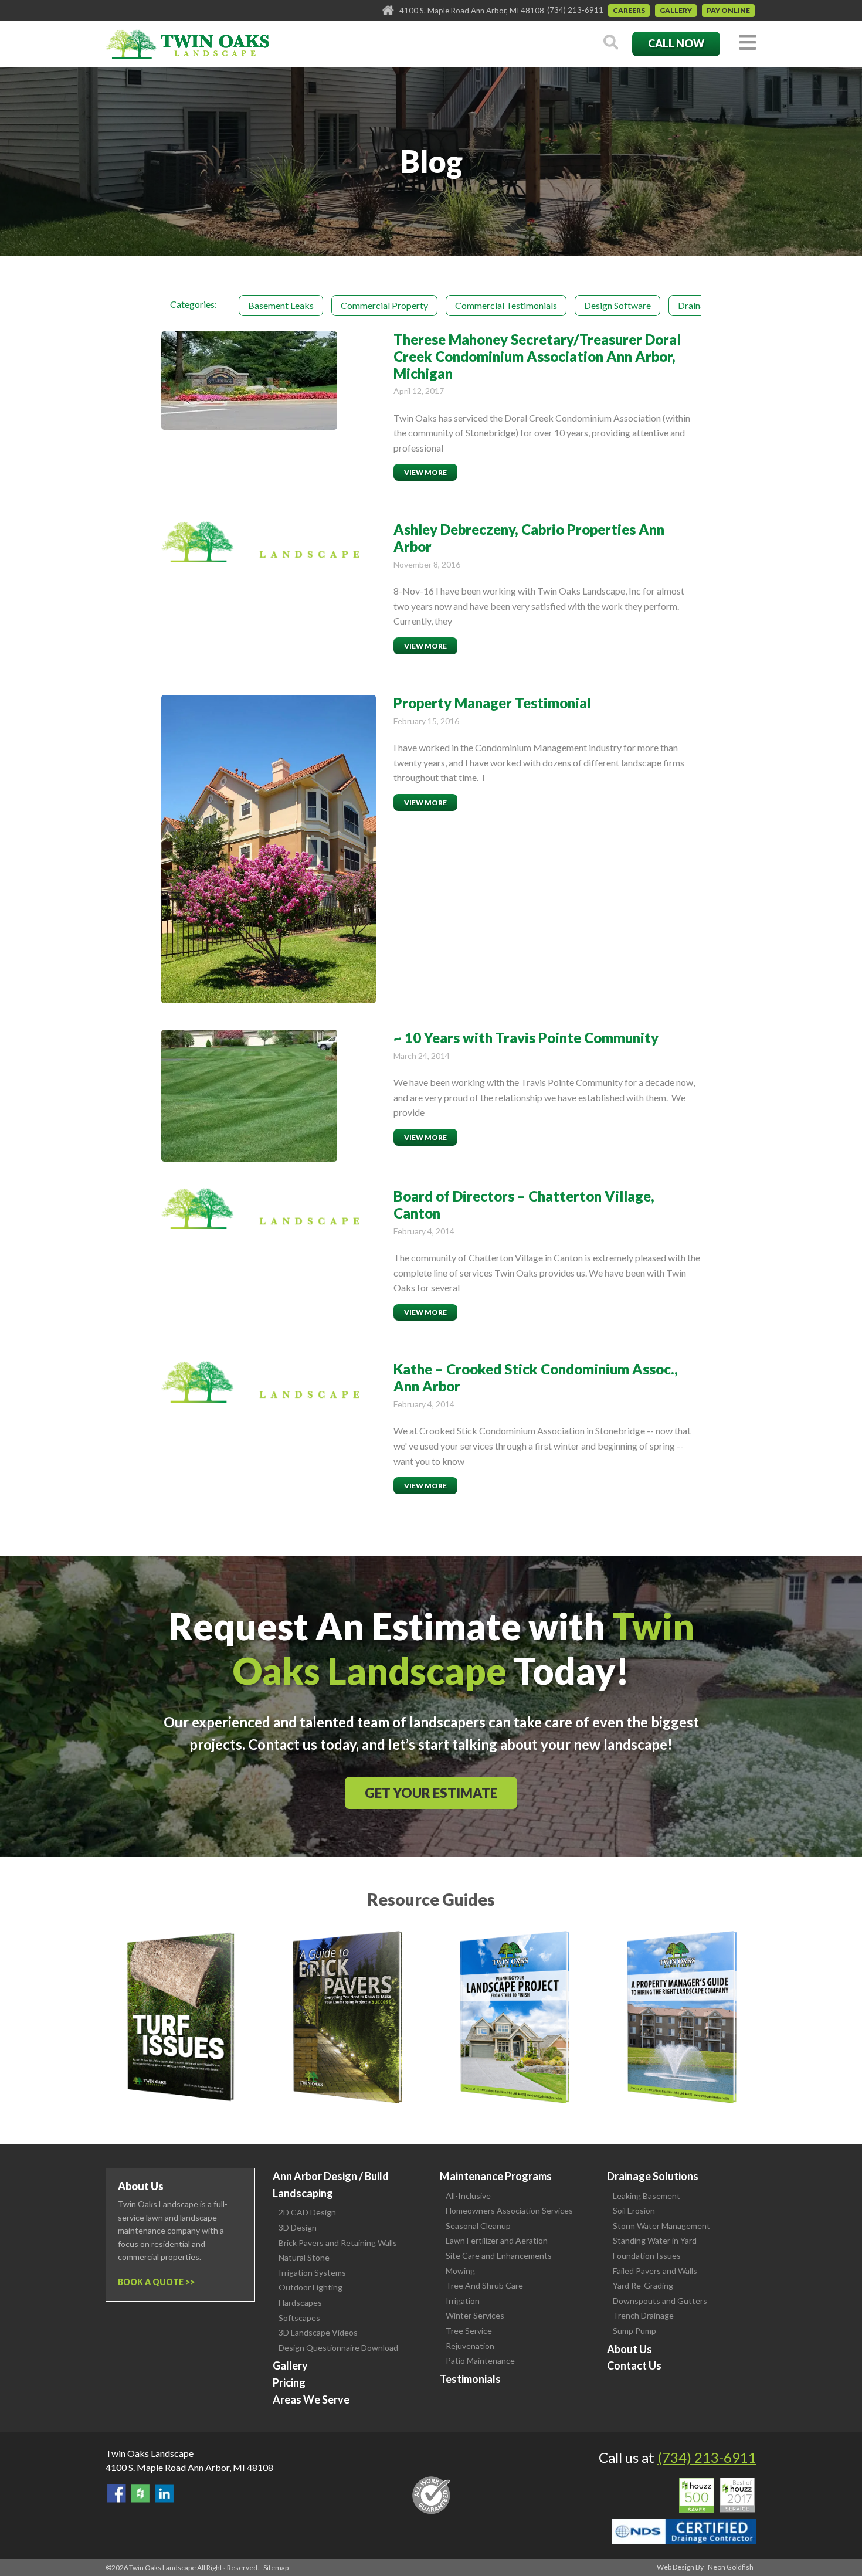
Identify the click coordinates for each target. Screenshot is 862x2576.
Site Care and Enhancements (499, 2256)
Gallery (676, 10)
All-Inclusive (468, 2196)
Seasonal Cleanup (478, 2226)
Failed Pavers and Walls (655, 2271)
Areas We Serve (311, 2399)
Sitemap (276, 2567)
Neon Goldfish (731, 2567)
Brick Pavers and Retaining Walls (338, 2243)
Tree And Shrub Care (484, 2285)
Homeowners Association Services (509, 2210)
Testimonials (470, 2379)
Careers (629, 10)
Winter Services (475, 2315)
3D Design (298, 2227)
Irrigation (463, 2301)
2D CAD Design (307, 2212)
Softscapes (299, 2318)
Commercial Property (384, 305)
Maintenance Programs (496, 2176)
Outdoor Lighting (310, 2287)
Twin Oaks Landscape (150, 2453)
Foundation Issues (647, 2256)
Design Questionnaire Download (338, 2348)
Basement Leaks (281, 305)
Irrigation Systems (312, 2273)
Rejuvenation (470, 2346)
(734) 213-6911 (575, 10)
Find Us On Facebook (117, 2493)
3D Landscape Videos (318, 2332)
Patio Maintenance (480, 2361)
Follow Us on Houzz (141, 2493)
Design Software (617, 305)
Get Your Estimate (431, 1793)
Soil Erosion (634, 2210)
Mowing (460, 2271)
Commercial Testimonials (506, 305)
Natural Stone (304, 2257)
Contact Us (634, 2365)
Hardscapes (300, 2302)
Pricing (289, 2382)
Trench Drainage (643, 2315)
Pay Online (728, 10)
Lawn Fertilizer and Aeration (497, 2240)
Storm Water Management (661, 2226)
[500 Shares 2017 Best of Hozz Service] (717, 2496)
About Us (629, 2349)
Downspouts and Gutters (660, 2301)
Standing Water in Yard (655, 2240)
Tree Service (469, 2331)
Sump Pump (634, 2331)
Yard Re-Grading (643, 2285)
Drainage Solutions (653, 2176)
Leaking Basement (646, 2196)
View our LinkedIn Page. (165, 2493)
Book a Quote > (154, 2282)
